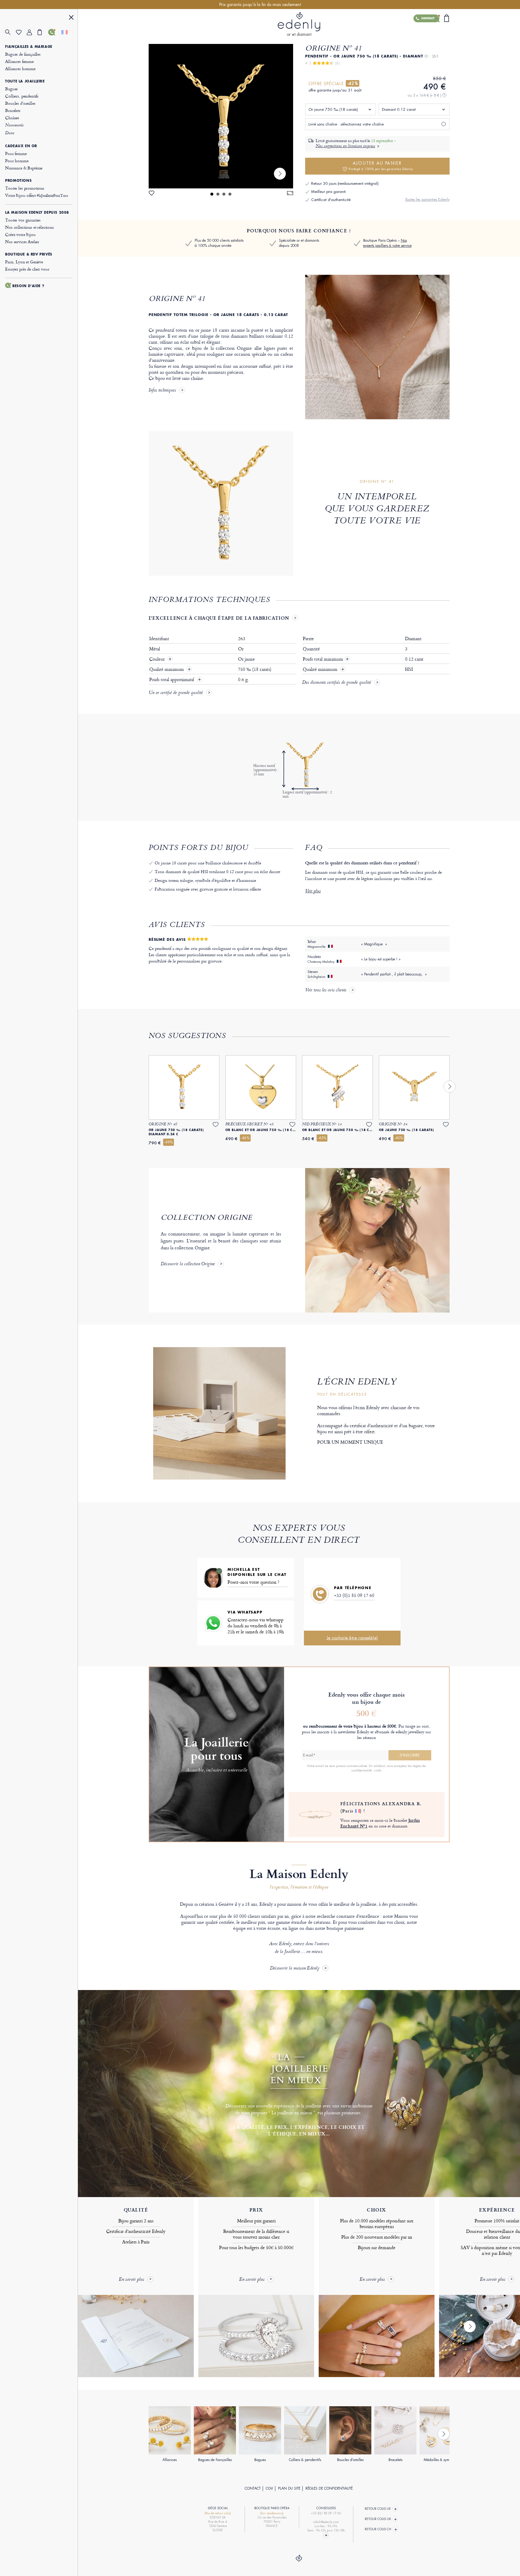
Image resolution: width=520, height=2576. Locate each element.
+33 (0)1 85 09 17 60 (354, 1595)
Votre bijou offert (37, 195)
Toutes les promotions (25, 188)
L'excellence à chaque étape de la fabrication (219, 618)
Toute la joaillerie (25, 81)
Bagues (11, 89)
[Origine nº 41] (221, 116)
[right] (280, 174)
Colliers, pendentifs (22, 96)
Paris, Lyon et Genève (24, 262)
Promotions (18, 181)
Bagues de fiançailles (23, 54)
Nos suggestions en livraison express (345, 146)
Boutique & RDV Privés (29, 254)
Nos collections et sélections (29, 227)
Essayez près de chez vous (27, 269)
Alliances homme (20, 68)
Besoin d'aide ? (28, 286)
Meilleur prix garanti (328, 192)
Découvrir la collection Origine (188, 1264)
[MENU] (71, 18)
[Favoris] (21, 32)
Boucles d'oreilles (20, 103)
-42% (353, 83)
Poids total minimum (326, 659)
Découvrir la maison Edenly (295, 1968)
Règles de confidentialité (329, 2488)
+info (378, 1770)
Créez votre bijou (20, 234)
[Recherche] (11, 32)
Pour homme (17, 161)
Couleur (158, 659)
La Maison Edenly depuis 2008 (37, 212)
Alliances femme (19, 61)
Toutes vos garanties (23, 220)
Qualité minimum (167, 669)
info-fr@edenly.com (326, 2522)
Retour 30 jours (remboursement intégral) (345, 183)
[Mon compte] (32, 32)
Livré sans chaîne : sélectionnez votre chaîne (346, 124)
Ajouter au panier (381, 166)
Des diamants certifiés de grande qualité (337, 683)
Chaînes (12, 118)
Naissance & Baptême (24, 168)
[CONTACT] (54, 32)
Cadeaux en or (21, 146)
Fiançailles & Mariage (29, 47)
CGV (269, 2488)
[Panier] (43, 32)
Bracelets (13, 110)
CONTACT (253, 2488)
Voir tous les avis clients (326, 990)
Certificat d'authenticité (331, 200)
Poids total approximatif (172, 680)
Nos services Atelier (22, 242)
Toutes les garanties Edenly (427, 199)
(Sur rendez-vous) (272, 2513)
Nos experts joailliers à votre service (387, 243)
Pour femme (16, 153)
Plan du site (289, 2488)
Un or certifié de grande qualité (176, 693)
